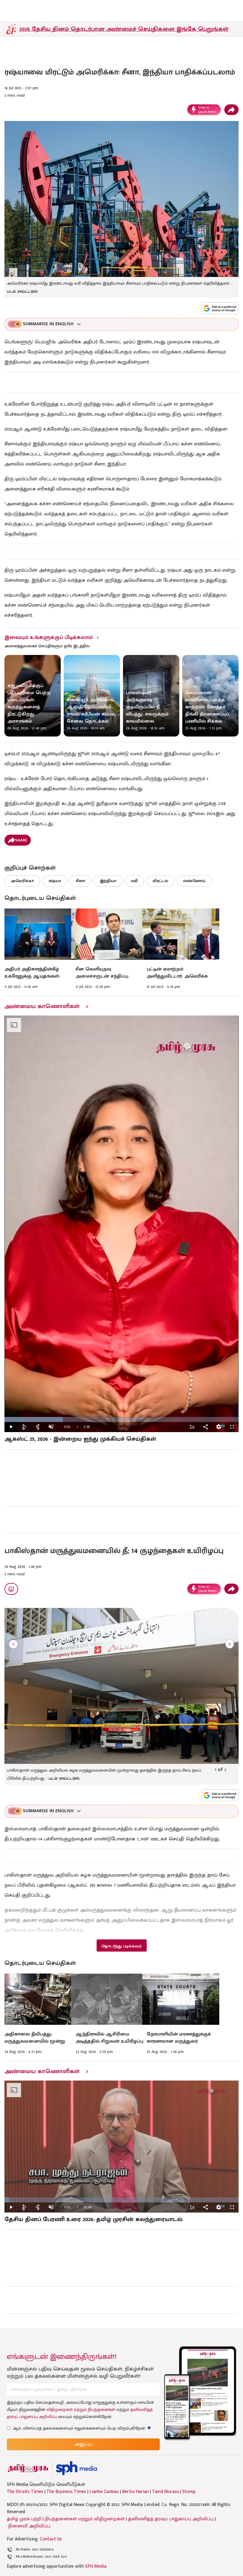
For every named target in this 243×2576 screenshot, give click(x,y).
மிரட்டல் (160, 881)
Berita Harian (135, 2492)
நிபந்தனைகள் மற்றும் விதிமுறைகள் (85, 2519)
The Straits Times (25, 2492)
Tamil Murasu (166, 2492)
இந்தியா (108, 881)
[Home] (76, 2468)
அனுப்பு (83, 2444)
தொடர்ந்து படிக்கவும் (121, 1946)
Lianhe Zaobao (104, 2492)
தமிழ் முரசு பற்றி (24, 2519)
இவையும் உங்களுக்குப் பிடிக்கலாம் (49, 637)
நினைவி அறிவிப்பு (29, 2526)
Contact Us (51, 2539)
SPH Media (96, 2566)
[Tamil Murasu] (28, 2468)
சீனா (80, 881)
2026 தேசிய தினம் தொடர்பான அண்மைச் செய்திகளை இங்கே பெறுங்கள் (124, 29)
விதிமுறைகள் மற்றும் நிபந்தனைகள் (81, 2410)
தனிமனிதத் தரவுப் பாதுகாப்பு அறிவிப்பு (171, 2519)
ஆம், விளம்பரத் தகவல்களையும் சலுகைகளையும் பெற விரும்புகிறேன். (82, 2428)
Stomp (189, 2492)
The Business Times (66, 2492)
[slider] (121, 1419)
